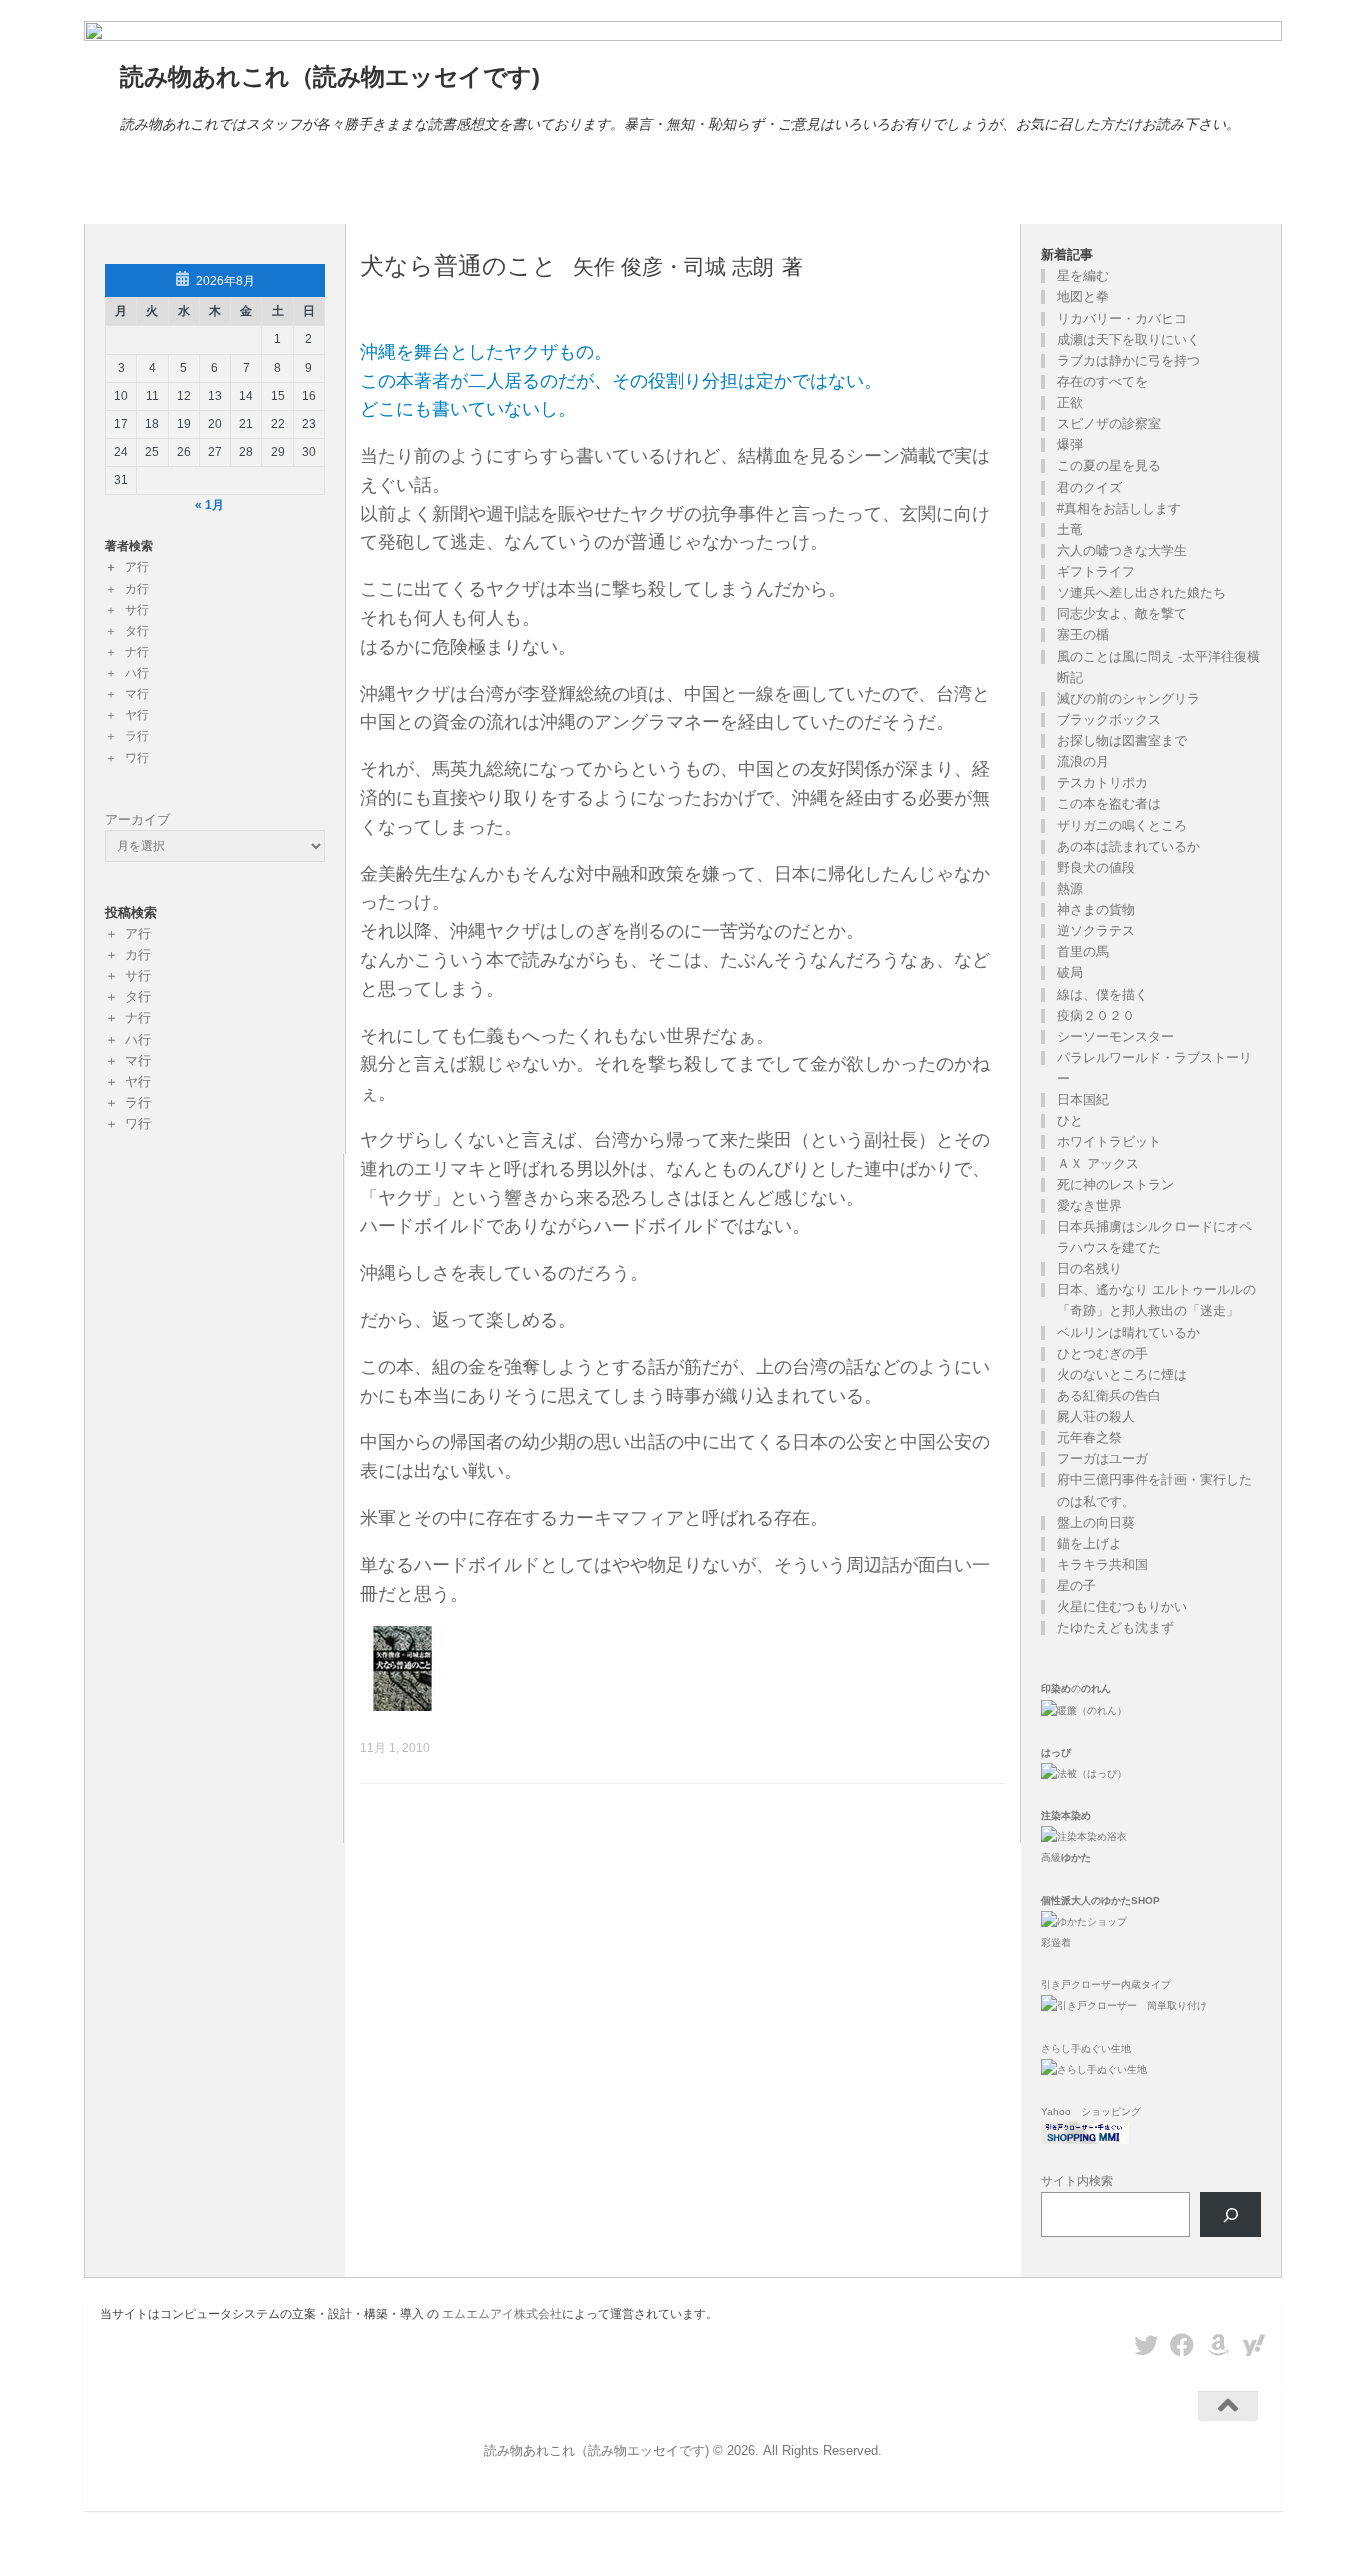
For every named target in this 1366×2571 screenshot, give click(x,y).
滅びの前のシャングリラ (1128, 698)
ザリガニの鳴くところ (1122, 825)
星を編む (1083, 275)
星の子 (1076, 1585)
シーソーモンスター (1115, 1036)
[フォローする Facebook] (1182, 2345)
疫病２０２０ (1096, 1015)
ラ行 (137, 736)
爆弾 (1070, 444)
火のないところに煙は (1122, 1374)
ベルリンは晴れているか (1128, 1332)
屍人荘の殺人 (1096, 1416)
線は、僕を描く (1102, 994)
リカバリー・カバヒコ (1122, 318)
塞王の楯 (1083, 634)
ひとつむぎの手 (1102, 1353)
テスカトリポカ (1102, 782)
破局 (1070, 972)
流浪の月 (1083, 761)
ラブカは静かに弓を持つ (1128, 360)
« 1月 (209, 505)
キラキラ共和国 (1102, 1564)
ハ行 (137, 673)
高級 (1066, 1857)
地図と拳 (1083, 296)
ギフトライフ (1096, 571)
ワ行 (137, 758)
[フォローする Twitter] (1146, 2345)
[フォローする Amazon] (1218, 2345)
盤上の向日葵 (1096, 1522)
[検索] (1230, 2214)
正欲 (1070, 402)
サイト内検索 (1077, 2181)
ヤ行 (137, 715)
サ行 (137, 610)
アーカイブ (137, 819)
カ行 (137, 589)
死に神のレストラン (1115, 1184)
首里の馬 (1083, 951)
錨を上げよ (1089, 1543)
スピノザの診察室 (1109, 423)
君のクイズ (1089, 487)
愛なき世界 (1089, 1205)
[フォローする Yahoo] (1254, 2345)
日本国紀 (1083, 1099)
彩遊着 (1056, 1942)
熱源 (1070, 888)
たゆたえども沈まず (1115, 1627)
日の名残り (1089, 1268)
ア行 (137, 567)
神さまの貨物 (1096, 909)
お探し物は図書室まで (1122, 740)
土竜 (1070, 529)
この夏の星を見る (1109, 465)
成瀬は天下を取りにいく (1128, 339)
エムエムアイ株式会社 (502, 2314)
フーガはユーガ (1102, 1458)
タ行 (137, 631)
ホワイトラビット (1109, 1141)
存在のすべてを (1102, 381)
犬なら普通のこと (458, 266)
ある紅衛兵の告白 (1109, 1395)
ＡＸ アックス (1098, 1163)
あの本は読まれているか (1128, 846)
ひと (1070, 1120)
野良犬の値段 (1096, 867)
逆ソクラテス (1096, 930)
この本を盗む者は (1109, 803)
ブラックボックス (1109, 719)
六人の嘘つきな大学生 (1122, 550)
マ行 (137, 694)
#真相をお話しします (1119, 508)
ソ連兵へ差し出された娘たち (1141, 592)
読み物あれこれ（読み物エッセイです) (329, 76)
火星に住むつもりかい (1122, 1606)
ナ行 (137, 652)
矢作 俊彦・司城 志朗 (673, 266)
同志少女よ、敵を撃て (1122, 613)
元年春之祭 (1089, 1437)
